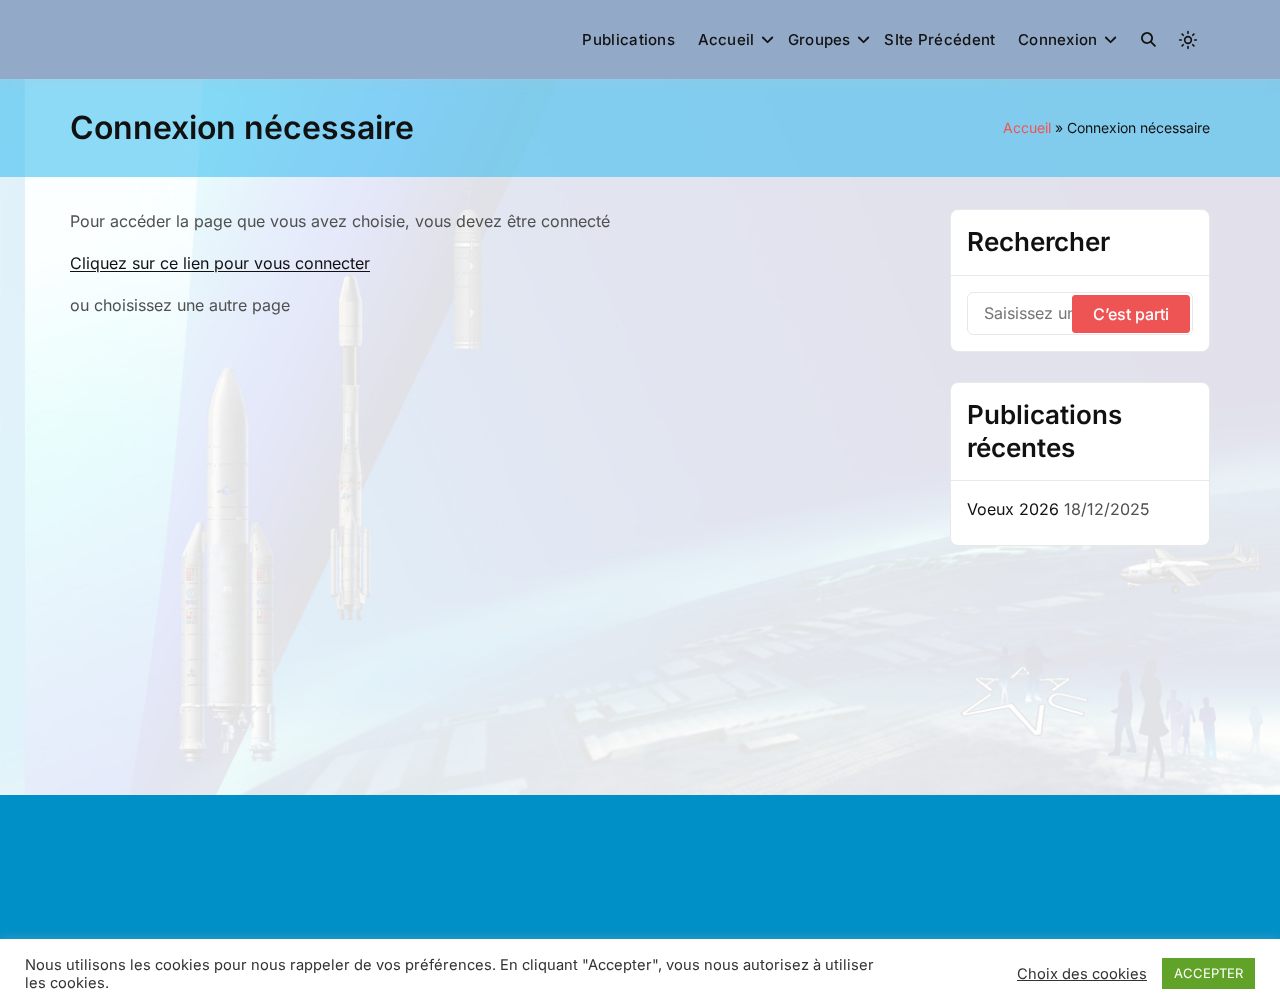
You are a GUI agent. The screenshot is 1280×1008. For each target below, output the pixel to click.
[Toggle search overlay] (1148, 40)
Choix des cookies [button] (1082, 974)
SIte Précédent (939, 39)
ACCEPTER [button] (1208, 973)
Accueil (726, 39)
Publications (628, 39)
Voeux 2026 (1013, 509)
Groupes (819, 39)
